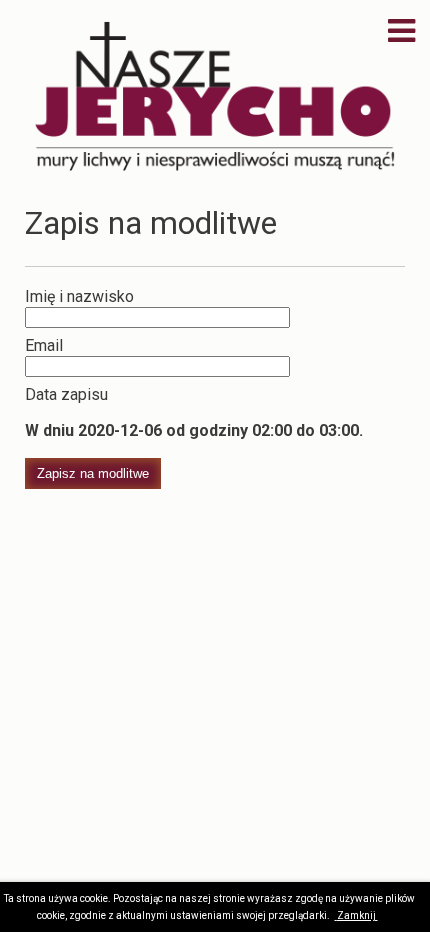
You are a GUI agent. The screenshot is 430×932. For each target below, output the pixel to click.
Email (44, 345)
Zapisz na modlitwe (93, 473)
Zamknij (357, 915)
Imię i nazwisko (79, 296)
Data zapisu (66, 394)
